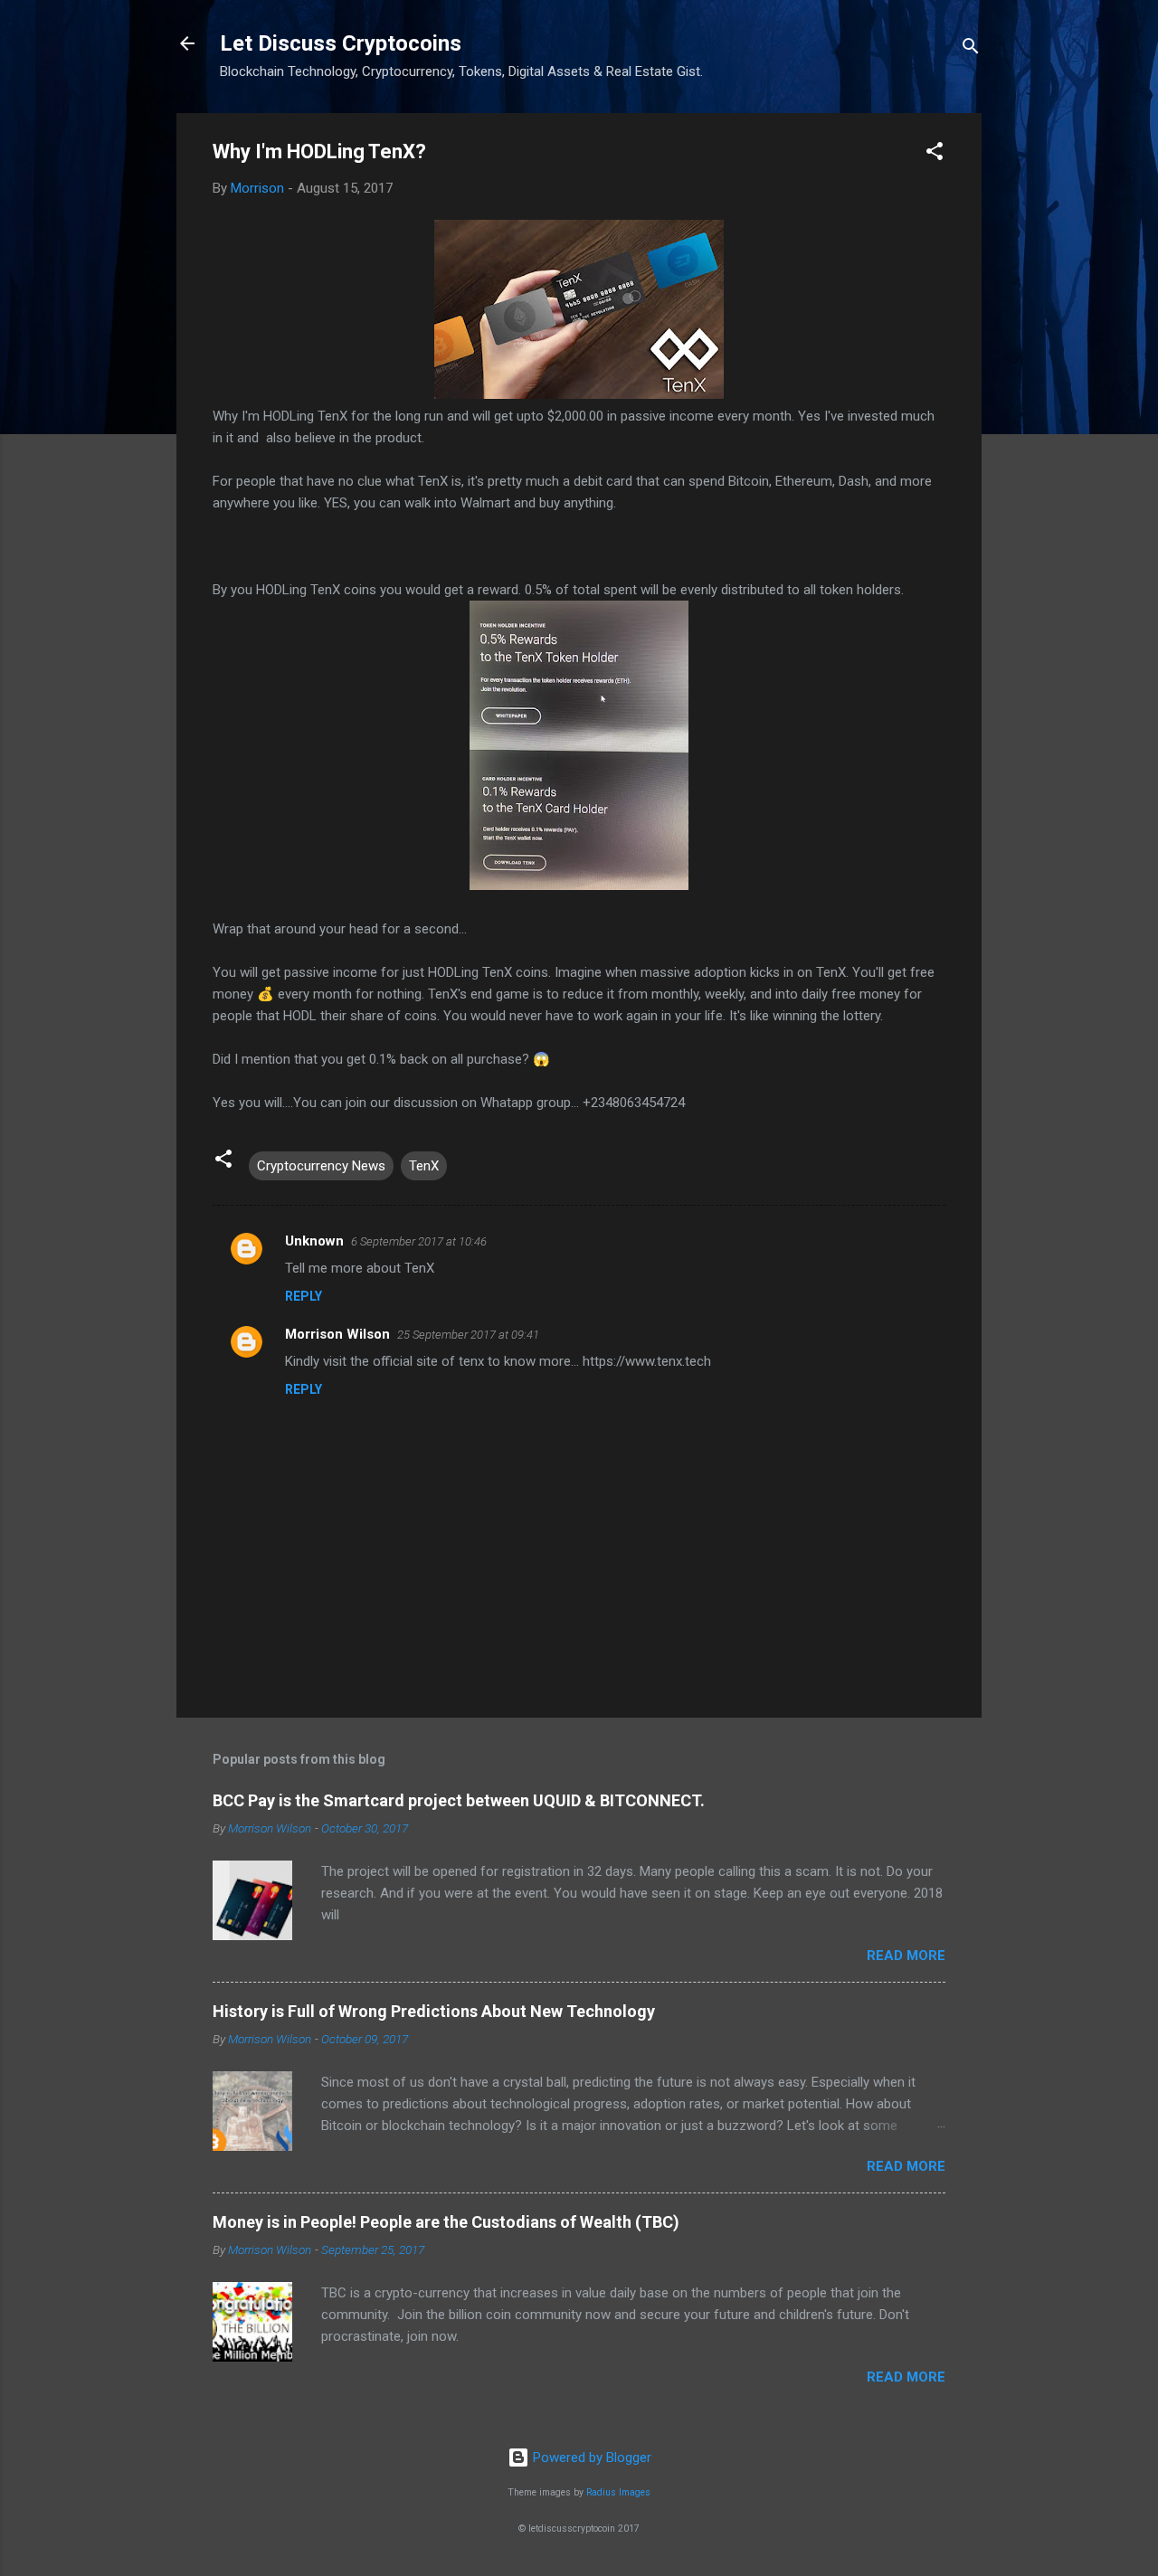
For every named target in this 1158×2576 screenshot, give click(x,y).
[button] (935, 154)
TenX (424, 1166)
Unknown (314, 1241)
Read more (906, 1956)
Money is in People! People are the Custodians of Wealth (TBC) (446, 2222)
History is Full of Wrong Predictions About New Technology (434, 2011)
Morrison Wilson (337, 1334)
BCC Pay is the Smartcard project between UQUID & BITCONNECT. (459, 1800)
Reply (304, 1296)
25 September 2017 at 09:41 (468, 1335)
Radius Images (618, 2492)
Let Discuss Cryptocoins (341, 43)
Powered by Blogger (590, 2458)
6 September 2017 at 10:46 (419, 1241)
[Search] (971, 49)
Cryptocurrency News (321, 1166)
